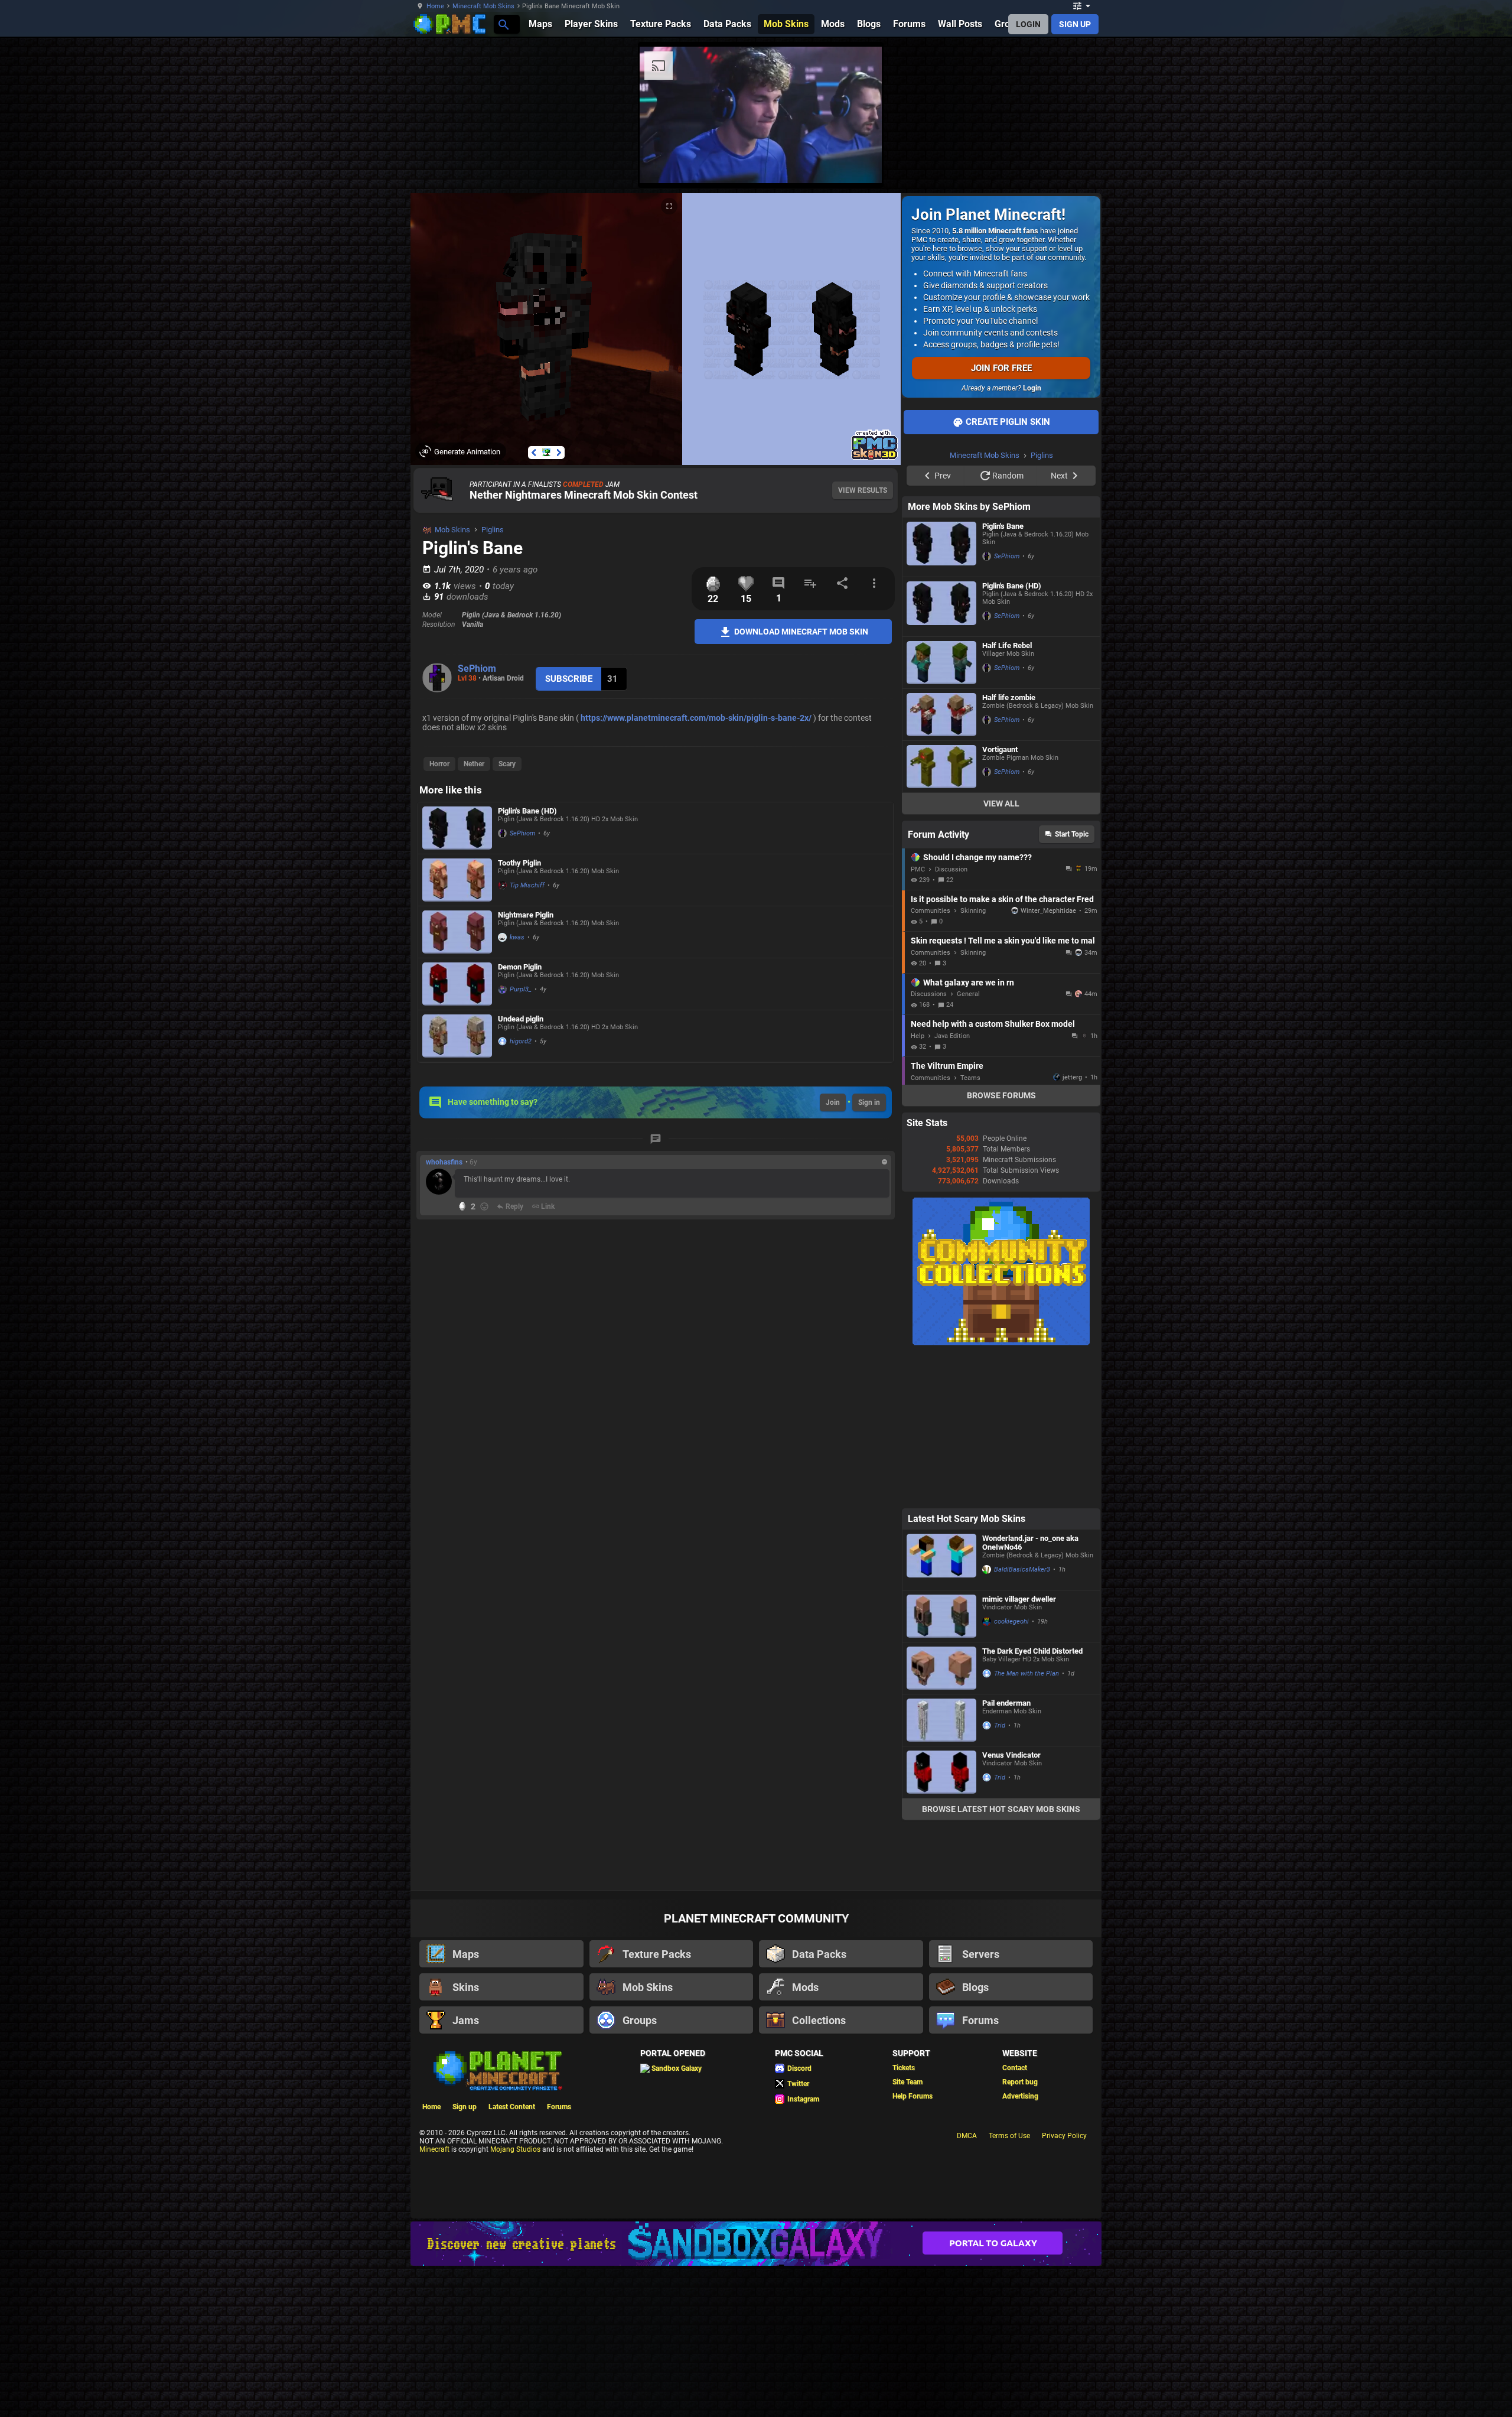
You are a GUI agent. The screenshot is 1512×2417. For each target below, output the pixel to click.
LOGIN (1028, 24)
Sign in (869, 1102)
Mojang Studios (515, 2299)
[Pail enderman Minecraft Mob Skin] (941, 1870)
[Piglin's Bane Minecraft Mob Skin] (941, 697)
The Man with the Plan (1027, 1823)
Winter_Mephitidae (1048, 1060)
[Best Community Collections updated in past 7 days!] (1001, 1492)
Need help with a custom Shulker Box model (993, 1173)
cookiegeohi (1011, 1771)
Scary (507, 764)
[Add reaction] (484, 1206)
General (968, 1144)
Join (833, 1102)
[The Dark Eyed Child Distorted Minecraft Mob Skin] (941, 1818)
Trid (1000, 1875)
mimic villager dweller (1019, 1748)
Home (435, 6)
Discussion (951, 1019)
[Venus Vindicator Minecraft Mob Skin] (941, 1922)
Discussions (929, 1144)
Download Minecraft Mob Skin (800, 631)
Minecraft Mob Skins (483, 6)
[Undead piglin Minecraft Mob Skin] (457, 1036)
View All (1001, 953)
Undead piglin (521, 1019)
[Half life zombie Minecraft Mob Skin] (941, 864)
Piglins (493, 530)
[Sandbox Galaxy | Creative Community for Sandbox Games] (756, 2393)
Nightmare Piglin (526, 915)
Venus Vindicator (1011, 1904)
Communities (931, 1060)
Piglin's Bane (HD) (527, 811)
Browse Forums (1001, 1245)
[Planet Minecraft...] (503, 24)
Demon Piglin (520, 967)
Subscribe (569, 679)
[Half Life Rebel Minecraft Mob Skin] (941, 812)
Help (918, 1185)
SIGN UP (1075, 24)
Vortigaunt (1000, 899)
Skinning (973, 1060)
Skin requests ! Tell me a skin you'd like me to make (1003, 1090)
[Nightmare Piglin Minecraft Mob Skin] (457, 932)
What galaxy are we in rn (969, 1132)
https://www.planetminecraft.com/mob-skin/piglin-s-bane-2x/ (696, 718)
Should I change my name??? (977, 1007)
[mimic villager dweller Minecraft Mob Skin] (941, 1766)
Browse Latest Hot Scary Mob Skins (1001, 1959)
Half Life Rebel (1007, 795)
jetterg (1072, 1227)
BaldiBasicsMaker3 (1022, 1719)
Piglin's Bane (1003, 676)
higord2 (521, 1041)
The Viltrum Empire (947, 1215)
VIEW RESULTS (863, 490)
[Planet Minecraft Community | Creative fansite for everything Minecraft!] (497, 2219)
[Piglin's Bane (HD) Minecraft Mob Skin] (457, 828)
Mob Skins (452, 530)
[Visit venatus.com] (1145, 164)
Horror (439, 764)
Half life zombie (1009, 847)
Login (1032, 388)
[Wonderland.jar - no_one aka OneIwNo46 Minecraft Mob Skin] (941, 1709)
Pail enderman (1006, 1852)
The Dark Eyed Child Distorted (1032, 1800)
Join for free (1001, 368)
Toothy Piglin (519, 863)
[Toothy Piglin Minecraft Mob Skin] (457, 880)
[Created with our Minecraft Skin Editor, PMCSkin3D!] (874, 458)
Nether (474, 764)
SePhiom (477, 669)
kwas (517, 937)
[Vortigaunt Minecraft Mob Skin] (941, 916)
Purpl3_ (521, 989)
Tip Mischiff (527, 885)
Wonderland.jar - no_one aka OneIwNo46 (1030, 1692)
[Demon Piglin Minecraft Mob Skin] (457, 984)
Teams (970, 1227)
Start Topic (1072, 984)
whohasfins (444, 1162)
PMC (918, 1019)
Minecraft (434, 2299)
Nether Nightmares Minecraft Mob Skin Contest (584, 495)
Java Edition (952, 1185)
